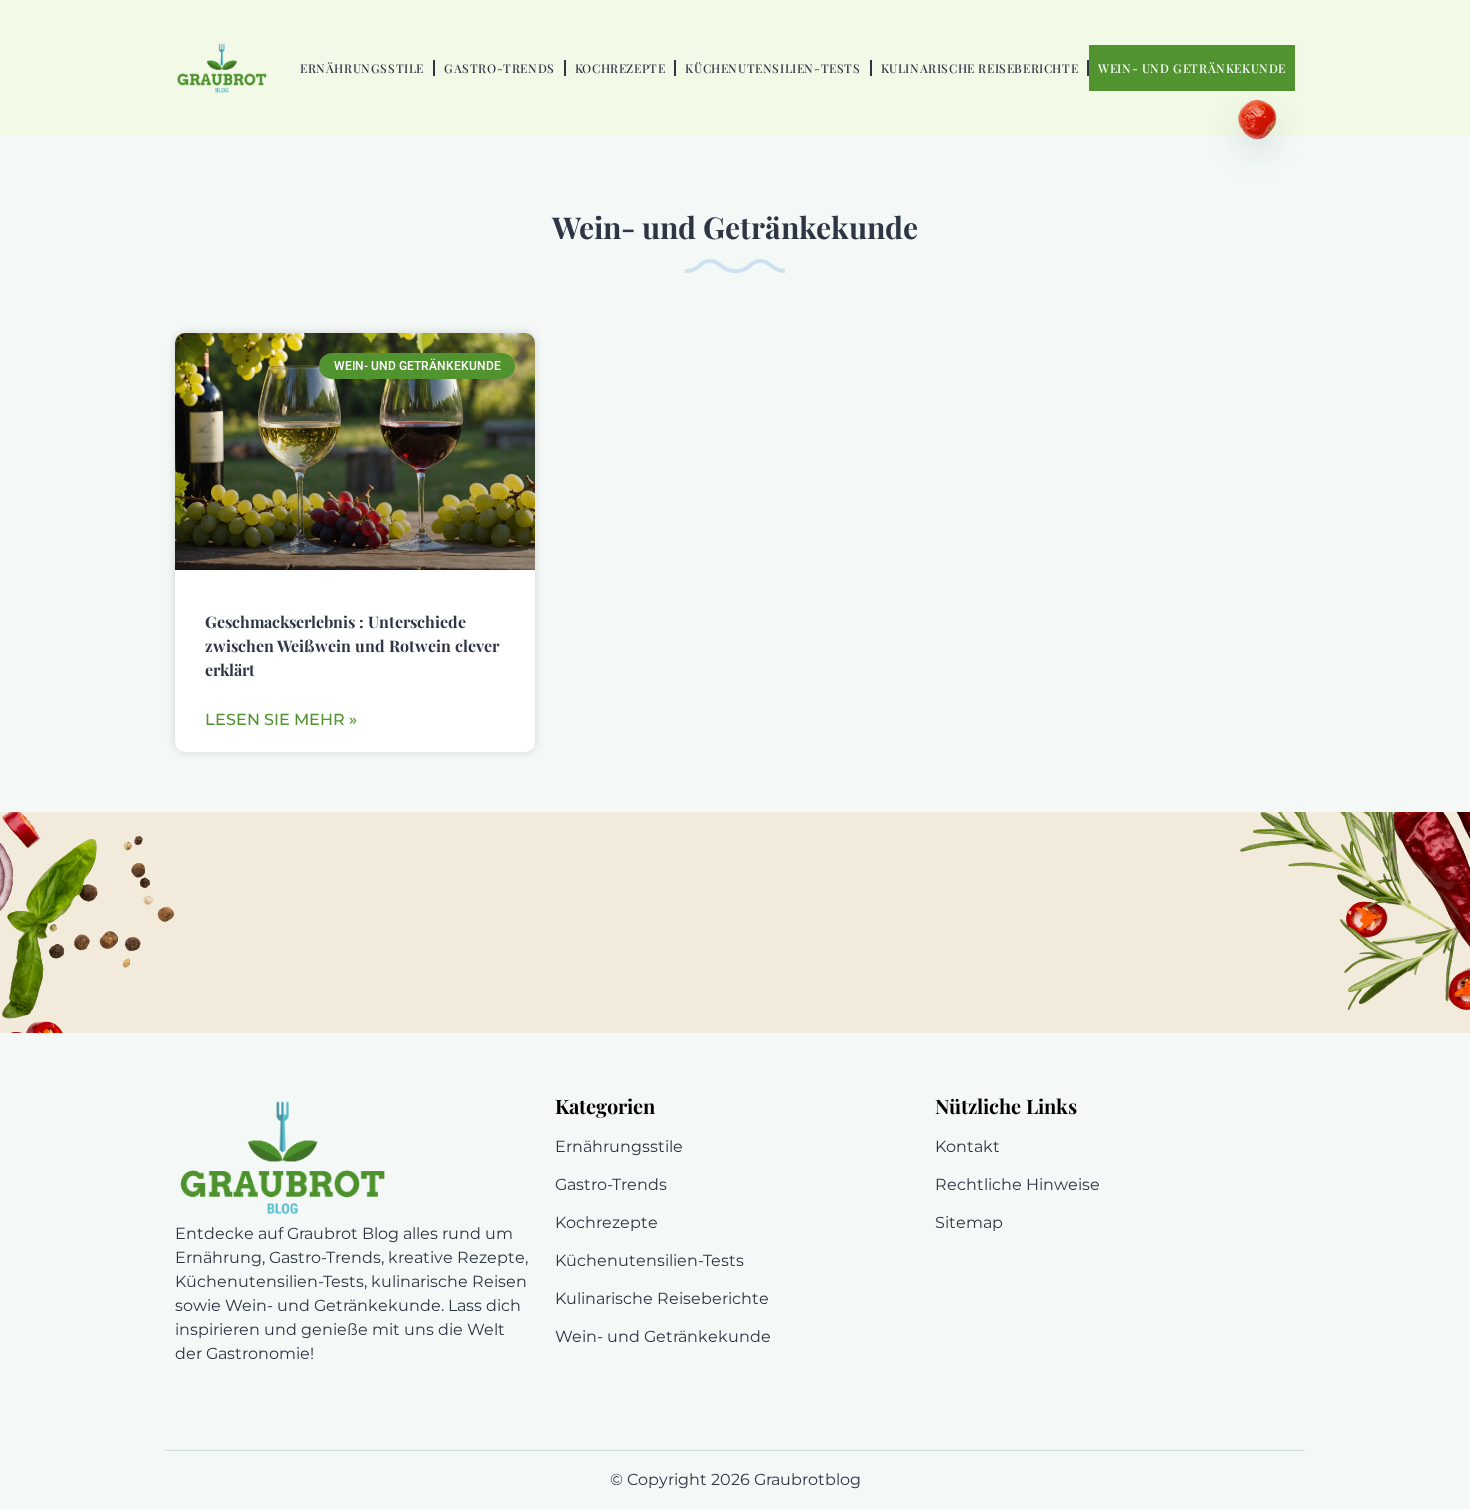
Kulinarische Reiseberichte (980, 68)
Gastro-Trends (499, 68)
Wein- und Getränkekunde (1192, 68)
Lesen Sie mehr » (281, 719)
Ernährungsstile (362, 68)
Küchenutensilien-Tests (772, 68)
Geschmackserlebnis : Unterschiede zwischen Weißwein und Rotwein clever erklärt (352, 645)
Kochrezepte (620, 68)
